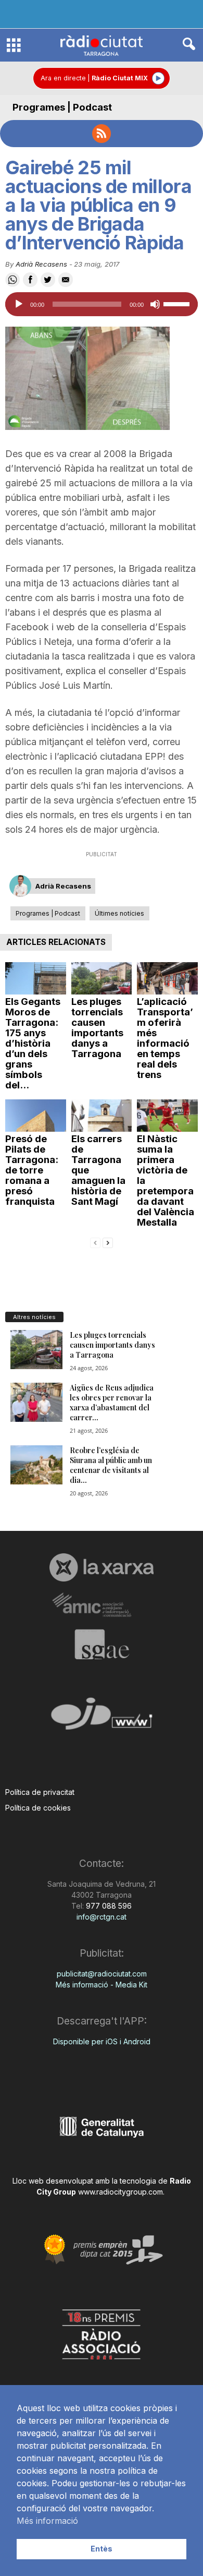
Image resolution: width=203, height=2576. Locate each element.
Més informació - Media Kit (102, 1985)
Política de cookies (38, 1808)
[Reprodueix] (19, 304)
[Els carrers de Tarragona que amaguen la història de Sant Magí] (102, 1116)
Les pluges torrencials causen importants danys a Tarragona (97, 1028)
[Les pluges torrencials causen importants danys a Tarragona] (102, 978)
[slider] (178, 303)
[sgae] (102, 1644)
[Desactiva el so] (155, 304)
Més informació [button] (47, 2521)
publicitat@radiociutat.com (102, 1974)
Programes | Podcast (62, 107)
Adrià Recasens (41, 264)
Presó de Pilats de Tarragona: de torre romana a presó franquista (32, 1170)
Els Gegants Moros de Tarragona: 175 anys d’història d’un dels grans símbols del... (33, 1043)
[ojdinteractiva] (102, 1718)
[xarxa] (102, 1567)
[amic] (102, 1605)
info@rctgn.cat (102, 1917)
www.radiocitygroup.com (120, 2192)
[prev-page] (95, 1242)
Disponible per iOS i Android (102, 2041)
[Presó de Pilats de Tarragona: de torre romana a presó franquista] (36, 1116)
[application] (102, 304)
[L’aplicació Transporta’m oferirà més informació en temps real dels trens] (167, 978)
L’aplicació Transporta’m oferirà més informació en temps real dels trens (165, 1038)
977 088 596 (108, 1906)
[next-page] (108, 1242)
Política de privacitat (40, 1792)
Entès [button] (102, 2549)
